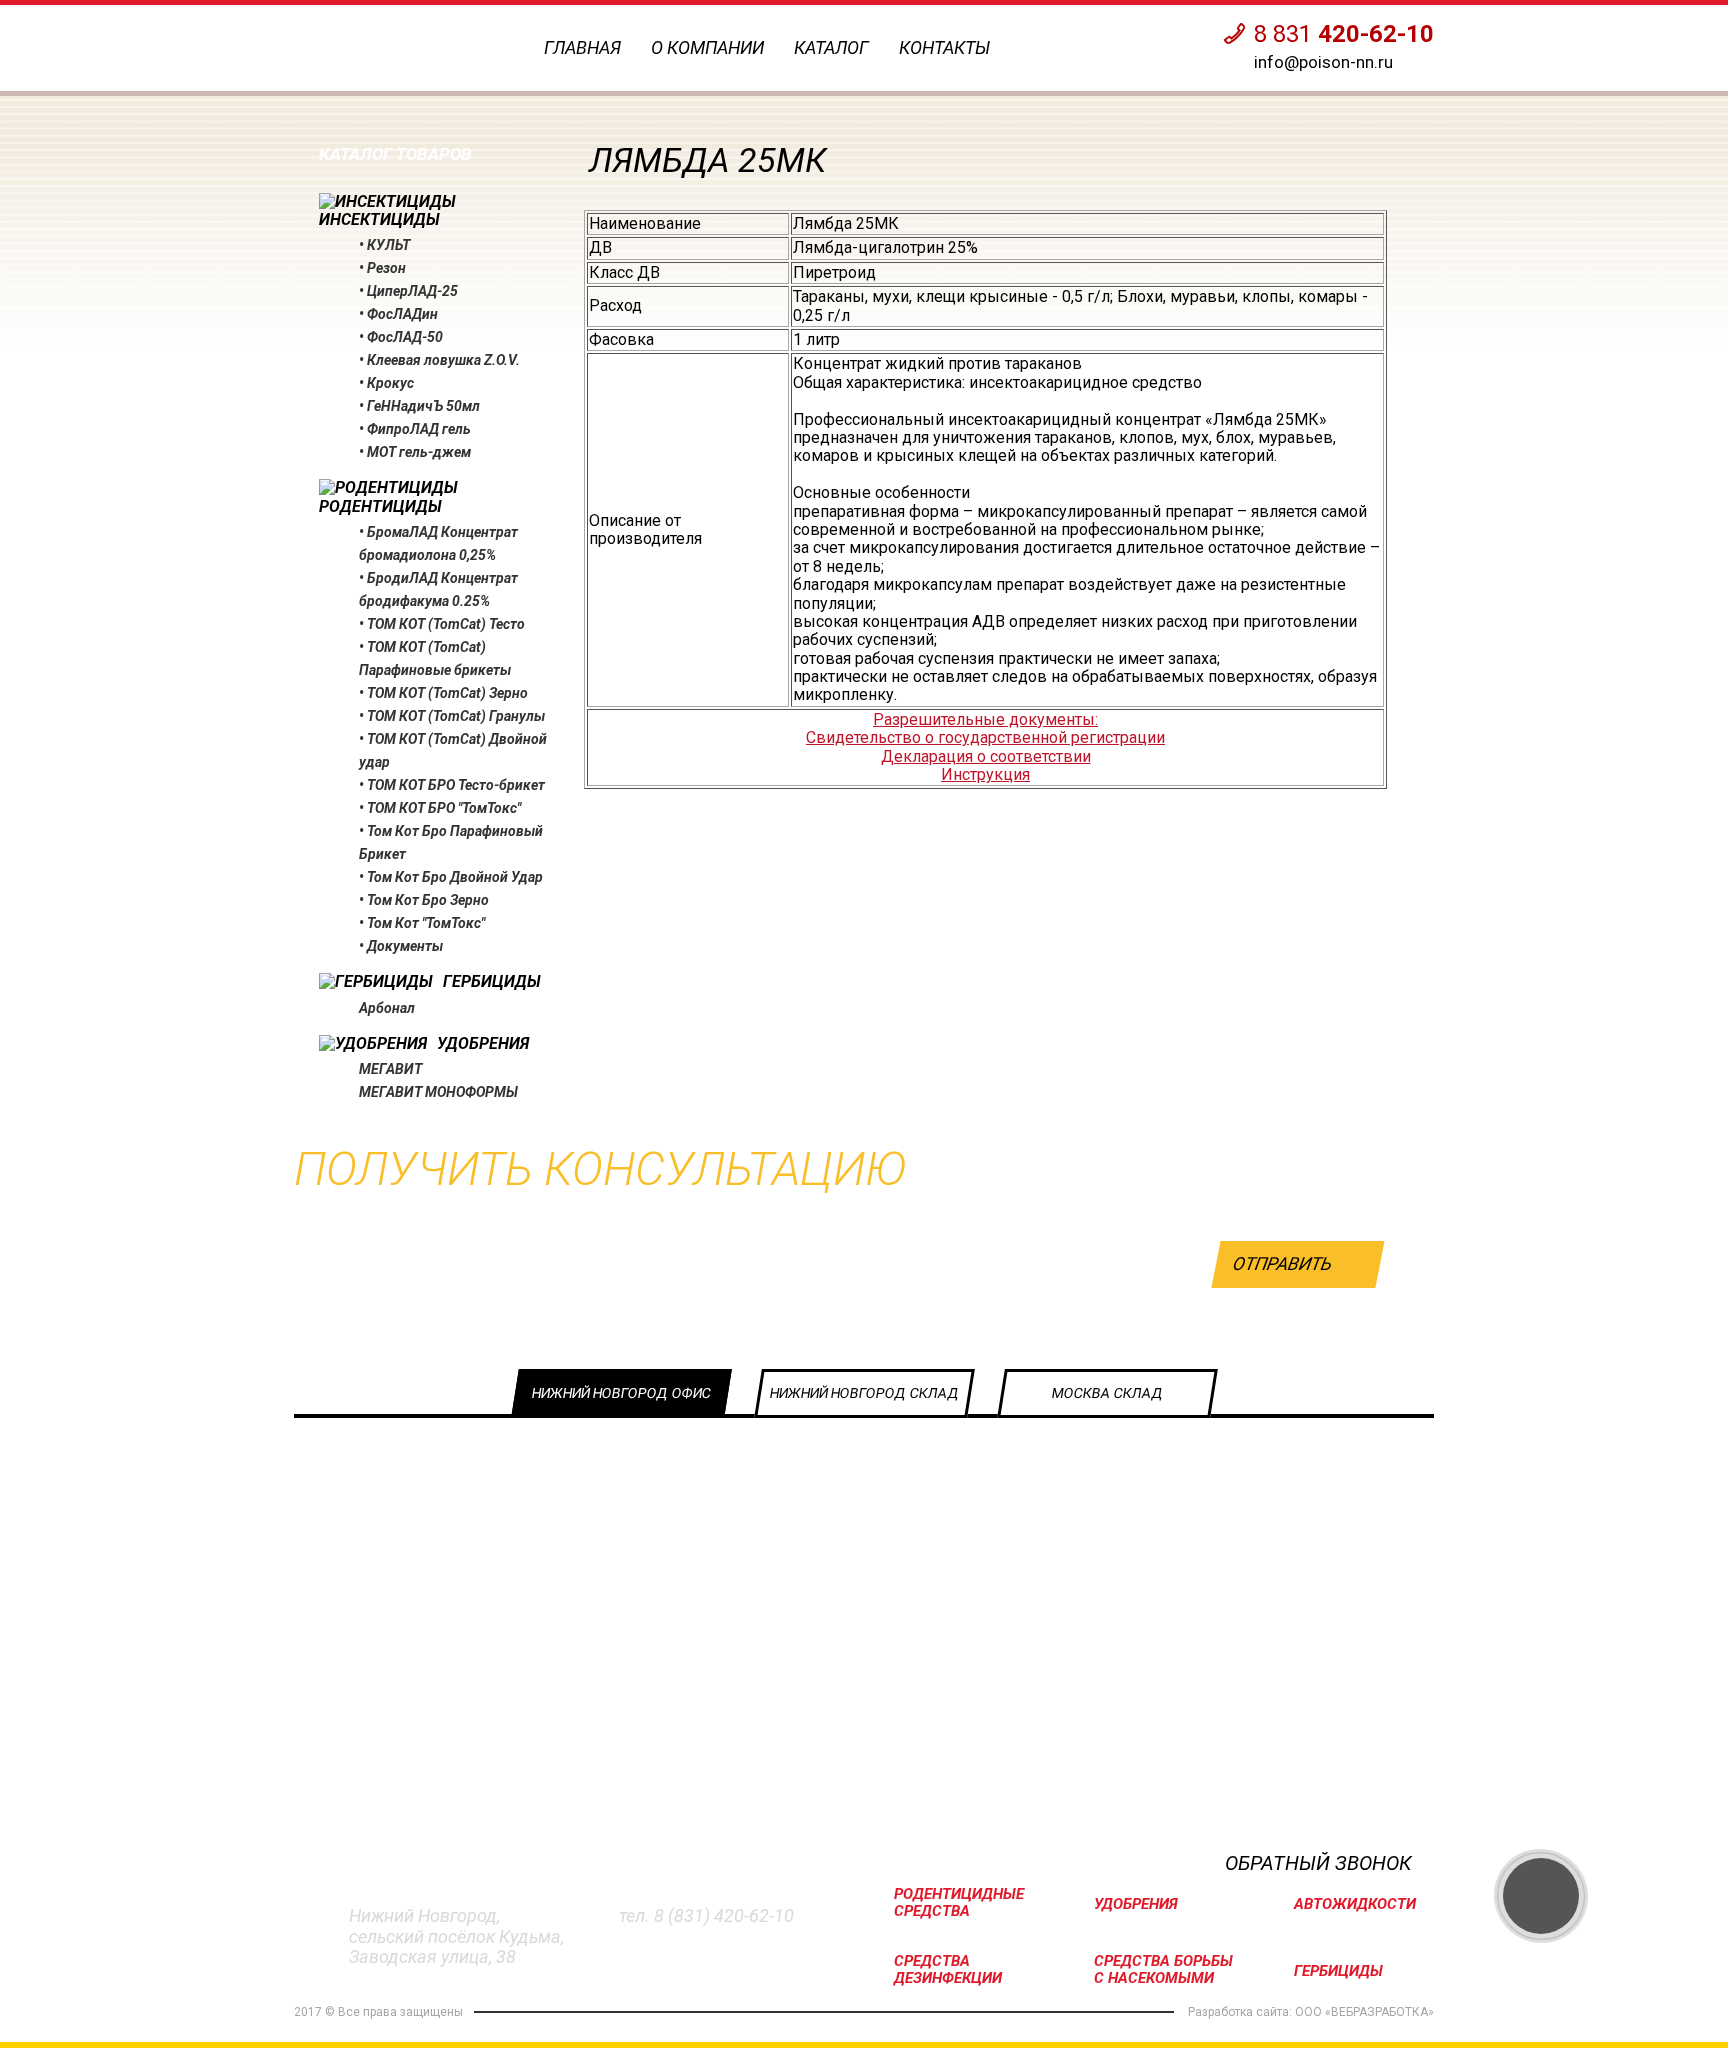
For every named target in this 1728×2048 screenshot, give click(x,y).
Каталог (831, 47)
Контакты (944, 47)
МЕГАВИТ (390, 1069)
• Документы (401, 946)
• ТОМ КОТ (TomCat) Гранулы (452, 716)
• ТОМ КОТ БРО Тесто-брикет (452, 785)
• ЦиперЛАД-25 (408, 291)
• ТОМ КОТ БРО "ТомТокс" (440, 808)
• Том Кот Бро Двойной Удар (451, 877)
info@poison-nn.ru (1323, 62)
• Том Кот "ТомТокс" (422, 923)
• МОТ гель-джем (415, 452)
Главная (582, 47)
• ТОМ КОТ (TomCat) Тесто (442, 624)
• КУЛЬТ (384, 245)
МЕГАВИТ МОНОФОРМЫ (438, 1092)
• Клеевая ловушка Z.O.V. (439, 360)
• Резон (382, 268)
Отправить (1282, 1263)
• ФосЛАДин (398, 314)
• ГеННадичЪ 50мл (419, 406)
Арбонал (387, 1008)
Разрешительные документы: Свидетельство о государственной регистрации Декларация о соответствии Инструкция (985, 747)
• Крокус (386, 383)
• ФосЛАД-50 (401, 337)
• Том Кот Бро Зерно (424, 900)
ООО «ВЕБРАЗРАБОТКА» (1364, 2012)
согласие (1203, 1324)
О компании (707, 47)
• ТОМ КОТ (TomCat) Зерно (443, 693)
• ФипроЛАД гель (415, 429)
